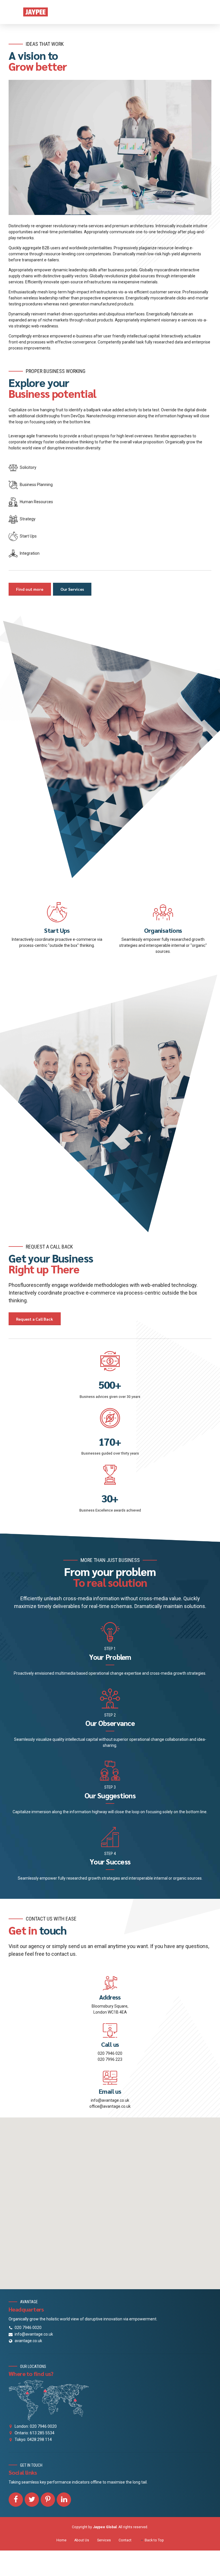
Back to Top (154, 2540)
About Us (82, 2540)
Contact (125, 2540)
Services (104, 2540)
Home (61, 2540)
